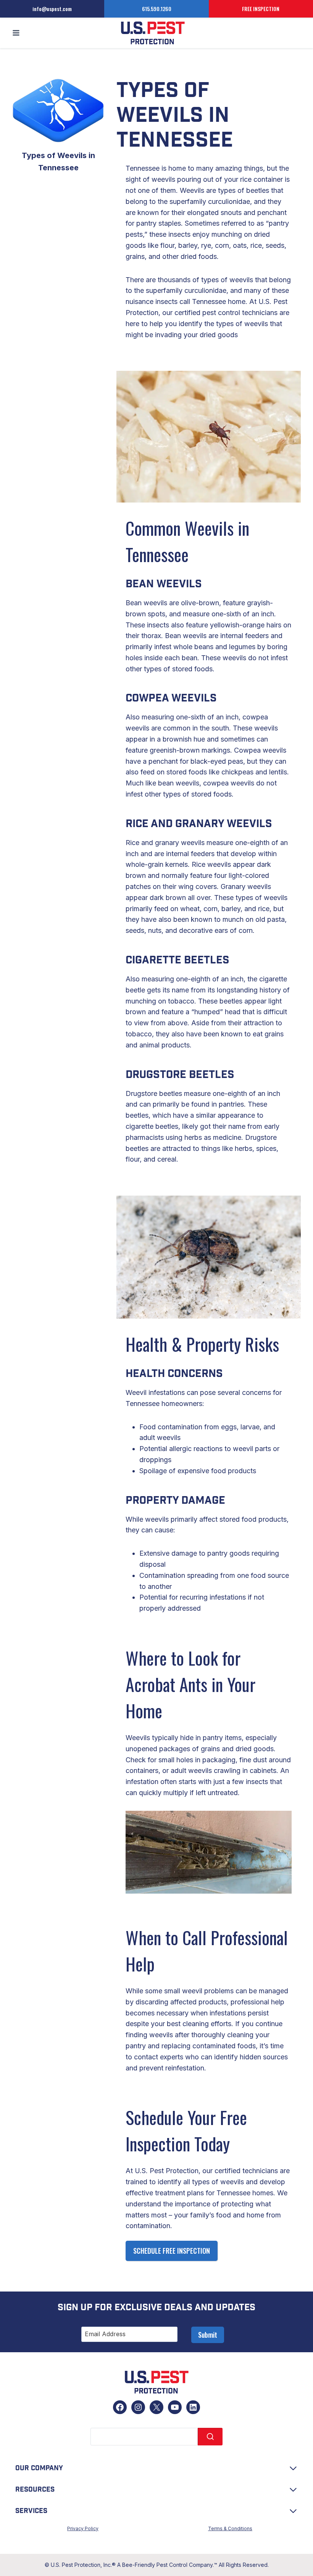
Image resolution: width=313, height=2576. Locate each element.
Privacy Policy (83, 2528)
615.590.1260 (157, 9)
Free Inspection (261, 9)
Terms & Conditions (230, 2528)
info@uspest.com (52, 9)
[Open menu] (16, 33)
